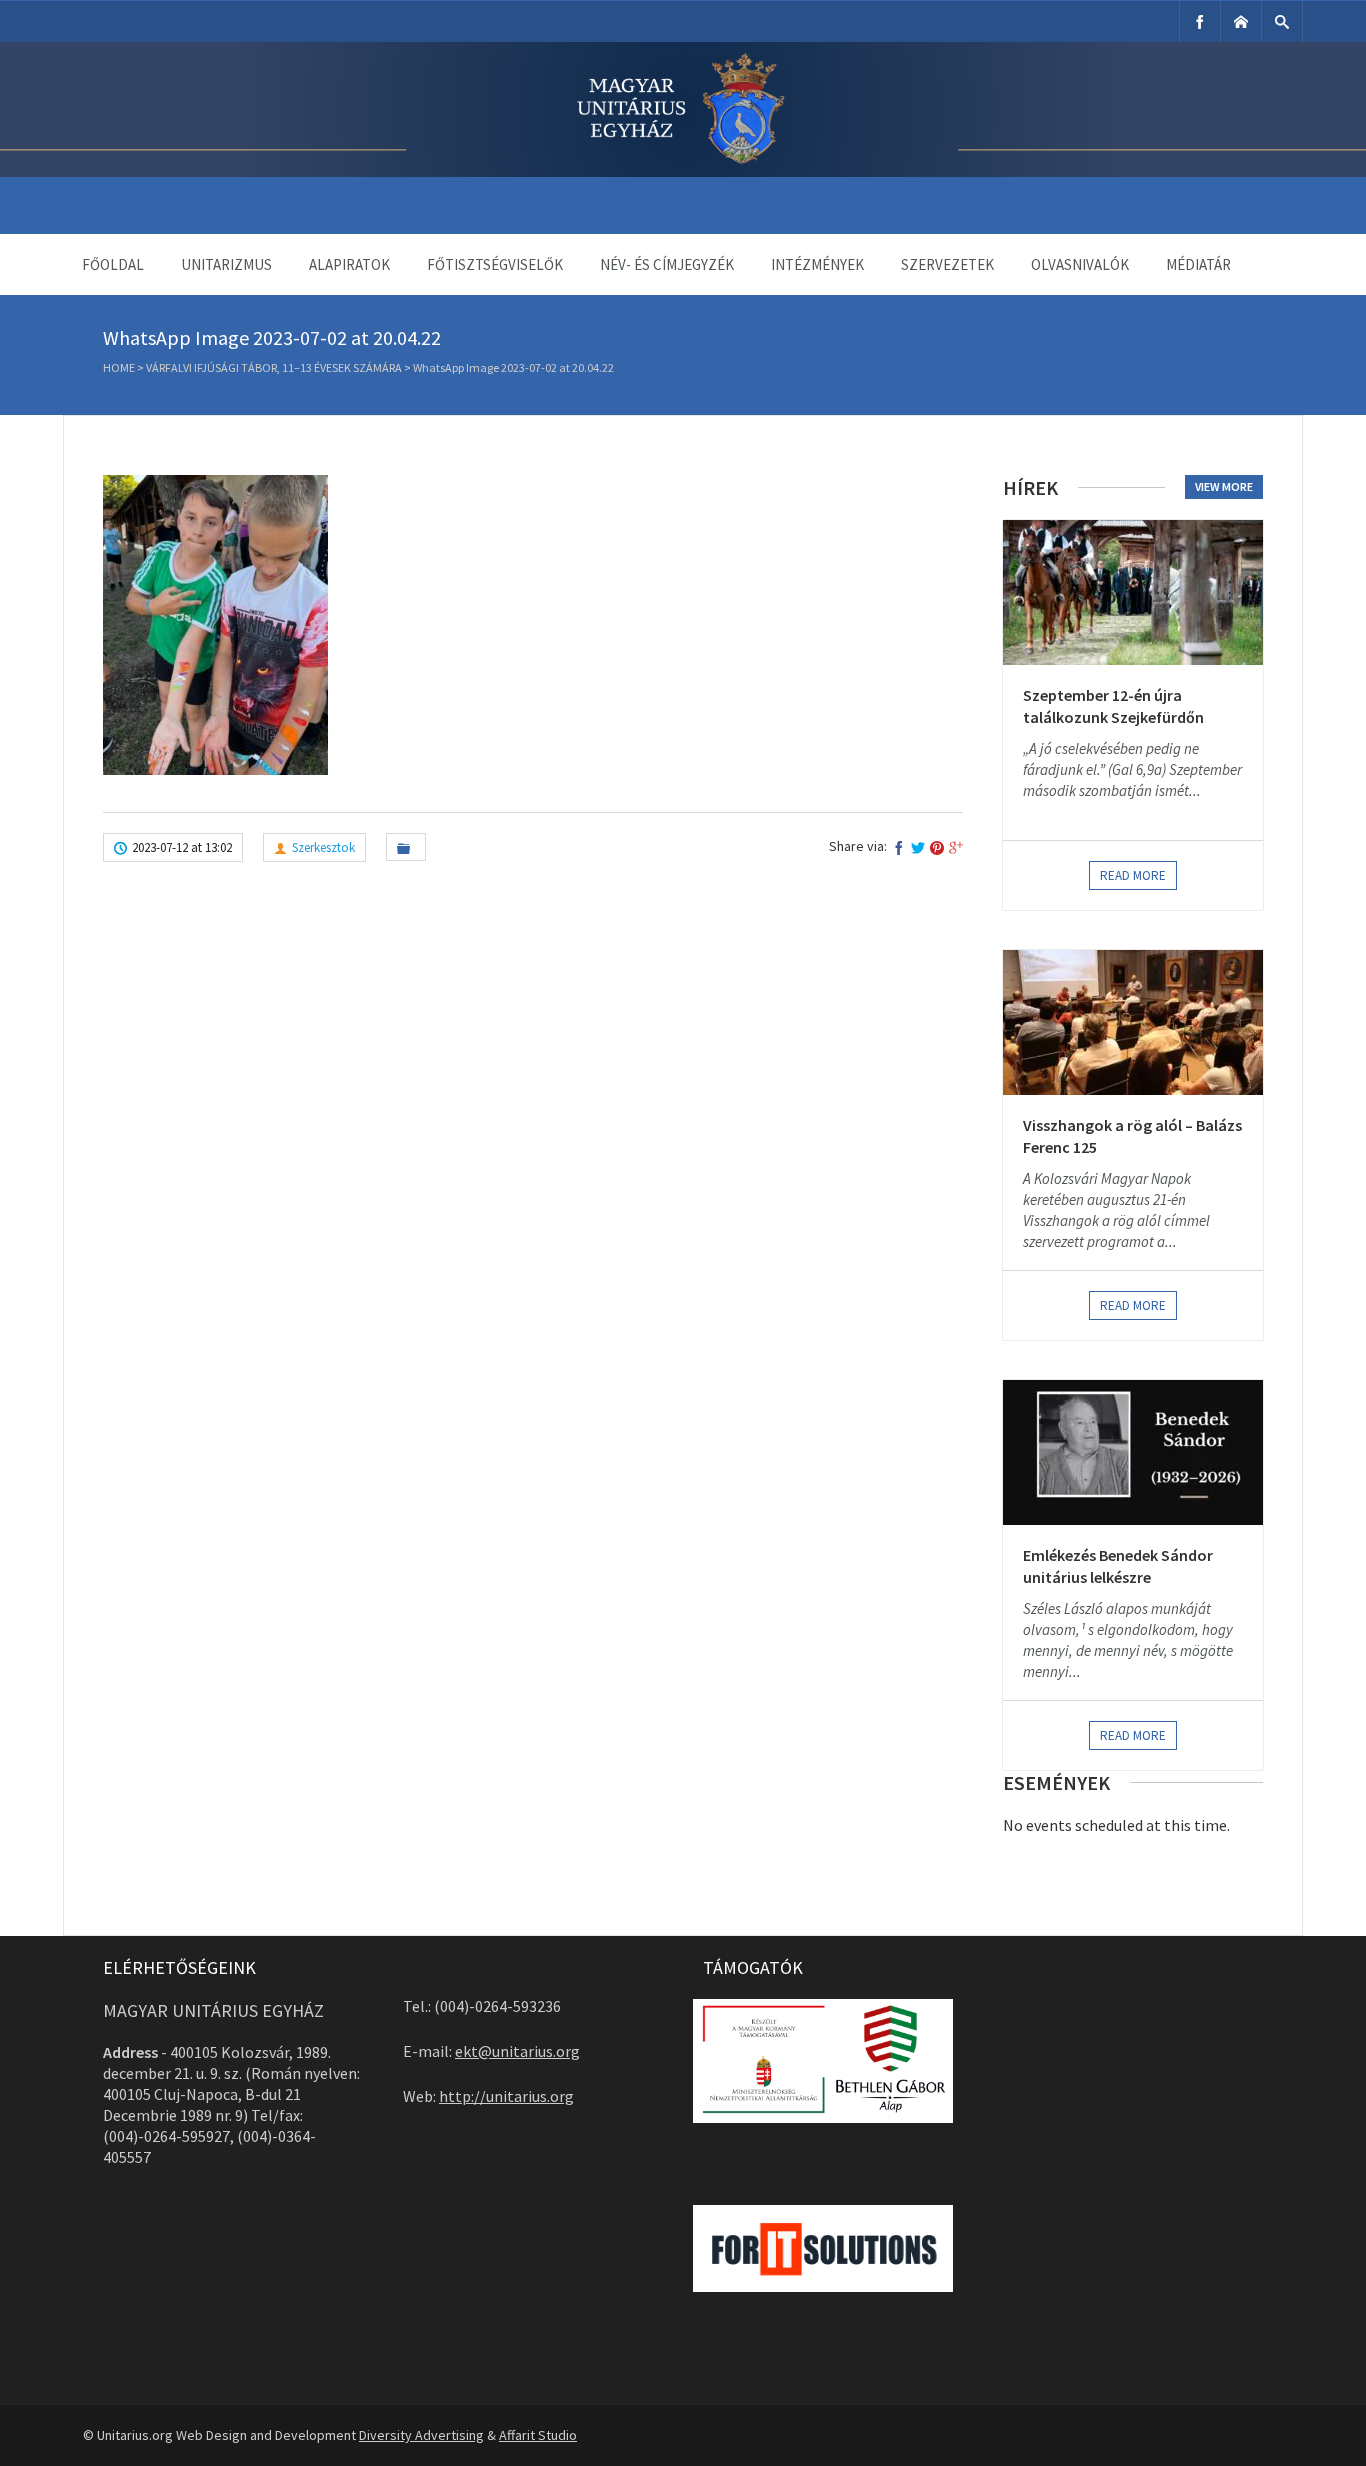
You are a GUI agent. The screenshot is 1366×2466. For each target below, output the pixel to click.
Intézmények (817, 264)
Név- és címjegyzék (667, 264)
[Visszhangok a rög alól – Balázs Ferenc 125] (1133, 1022)
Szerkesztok (323, 847)
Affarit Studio (538, 2435)
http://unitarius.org (506, 2096)
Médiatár (1198, 264)
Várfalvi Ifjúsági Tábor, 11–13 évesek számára (274, 367)
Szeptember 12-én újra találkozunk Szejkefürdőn (1113, 706)
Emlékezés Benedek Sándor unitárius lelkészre (1118, 1566)
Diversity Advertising (421, 2435)
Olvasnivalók (1080, 264)
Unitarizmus (226, 264)
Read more (1133, 875)
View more (1224, 486)
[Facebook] (1200, 21)
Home (119, 367)
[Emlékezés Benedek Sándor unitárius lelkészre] (1133, 1452)
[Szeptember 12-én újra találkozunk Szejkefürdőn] (1133, 592)
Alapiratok (349, 264)
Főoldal (113, 264)
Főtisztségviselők (495, 264)
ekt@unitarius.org (517, 2051)
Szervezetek (947, 264)
